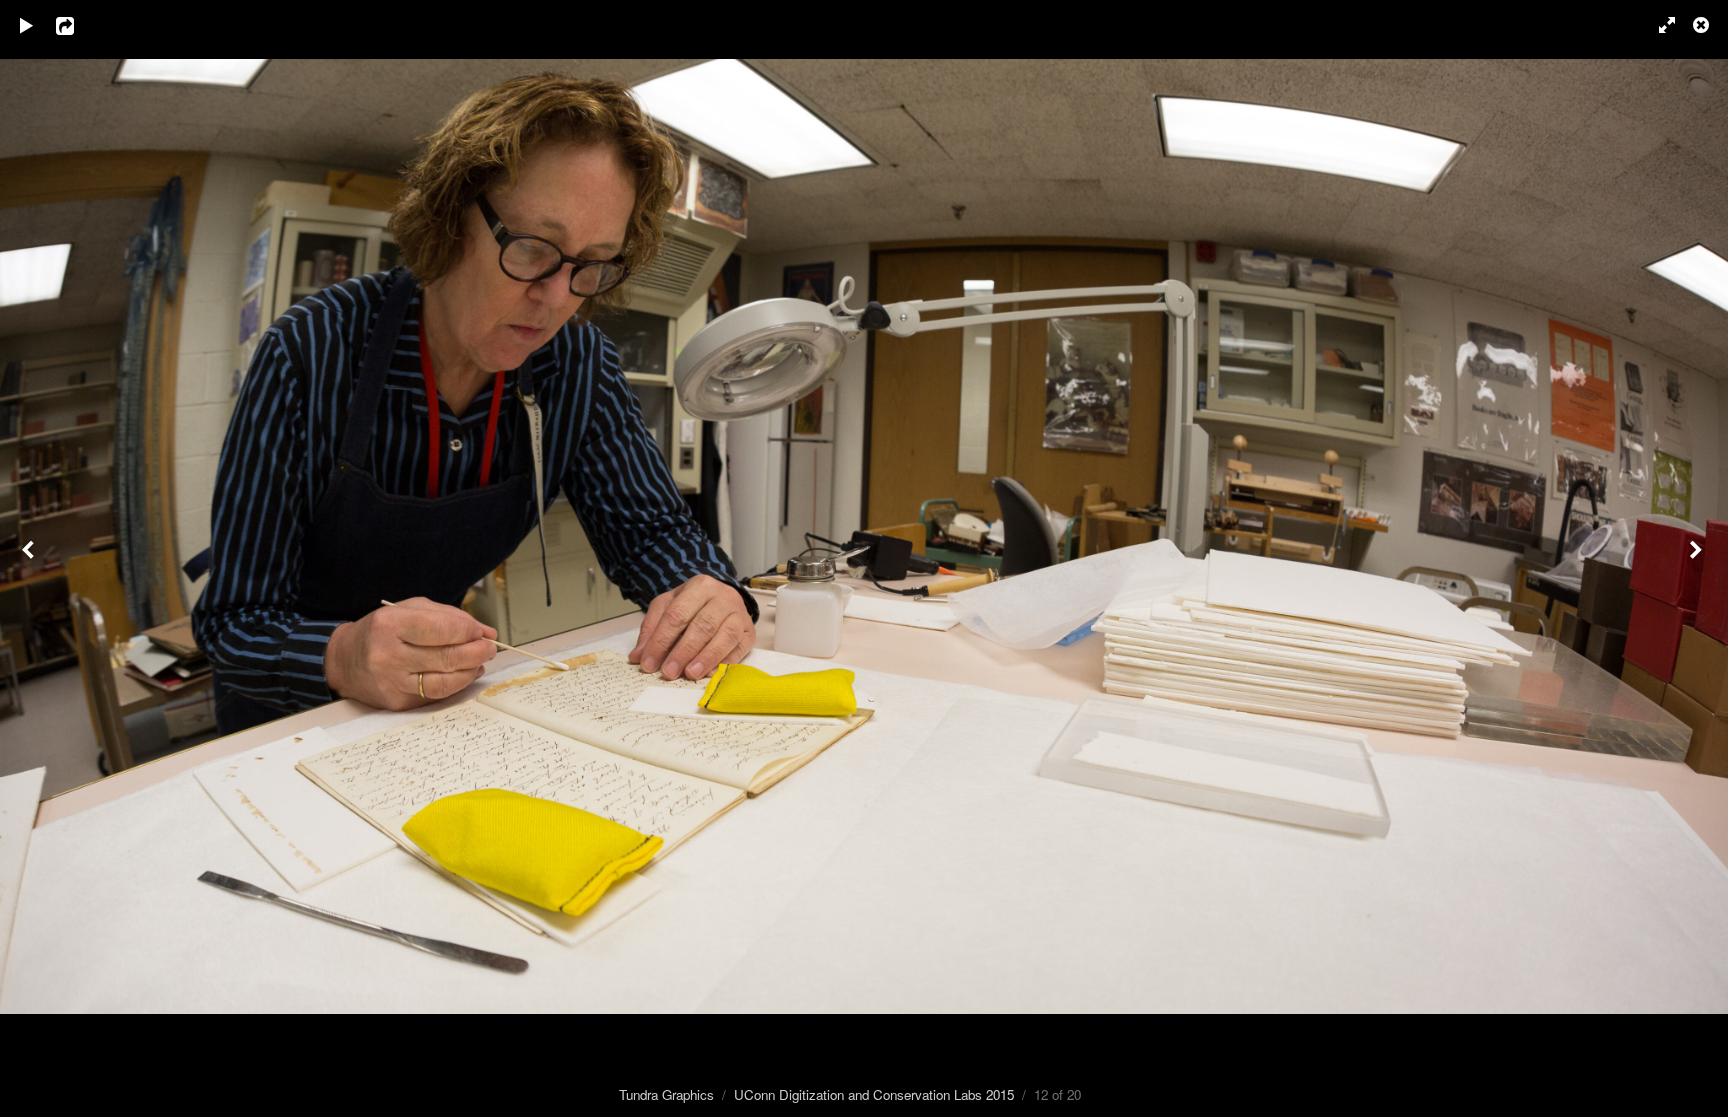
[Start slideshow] (27, 25)
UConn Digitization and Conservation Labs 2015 (874, 1094)
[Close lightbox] (1703, 25)
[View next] (1698, 558)
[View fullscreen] (1658, 25)
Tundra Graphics (666, 1094)
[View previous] (30, 558)
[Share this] (79, 25)
